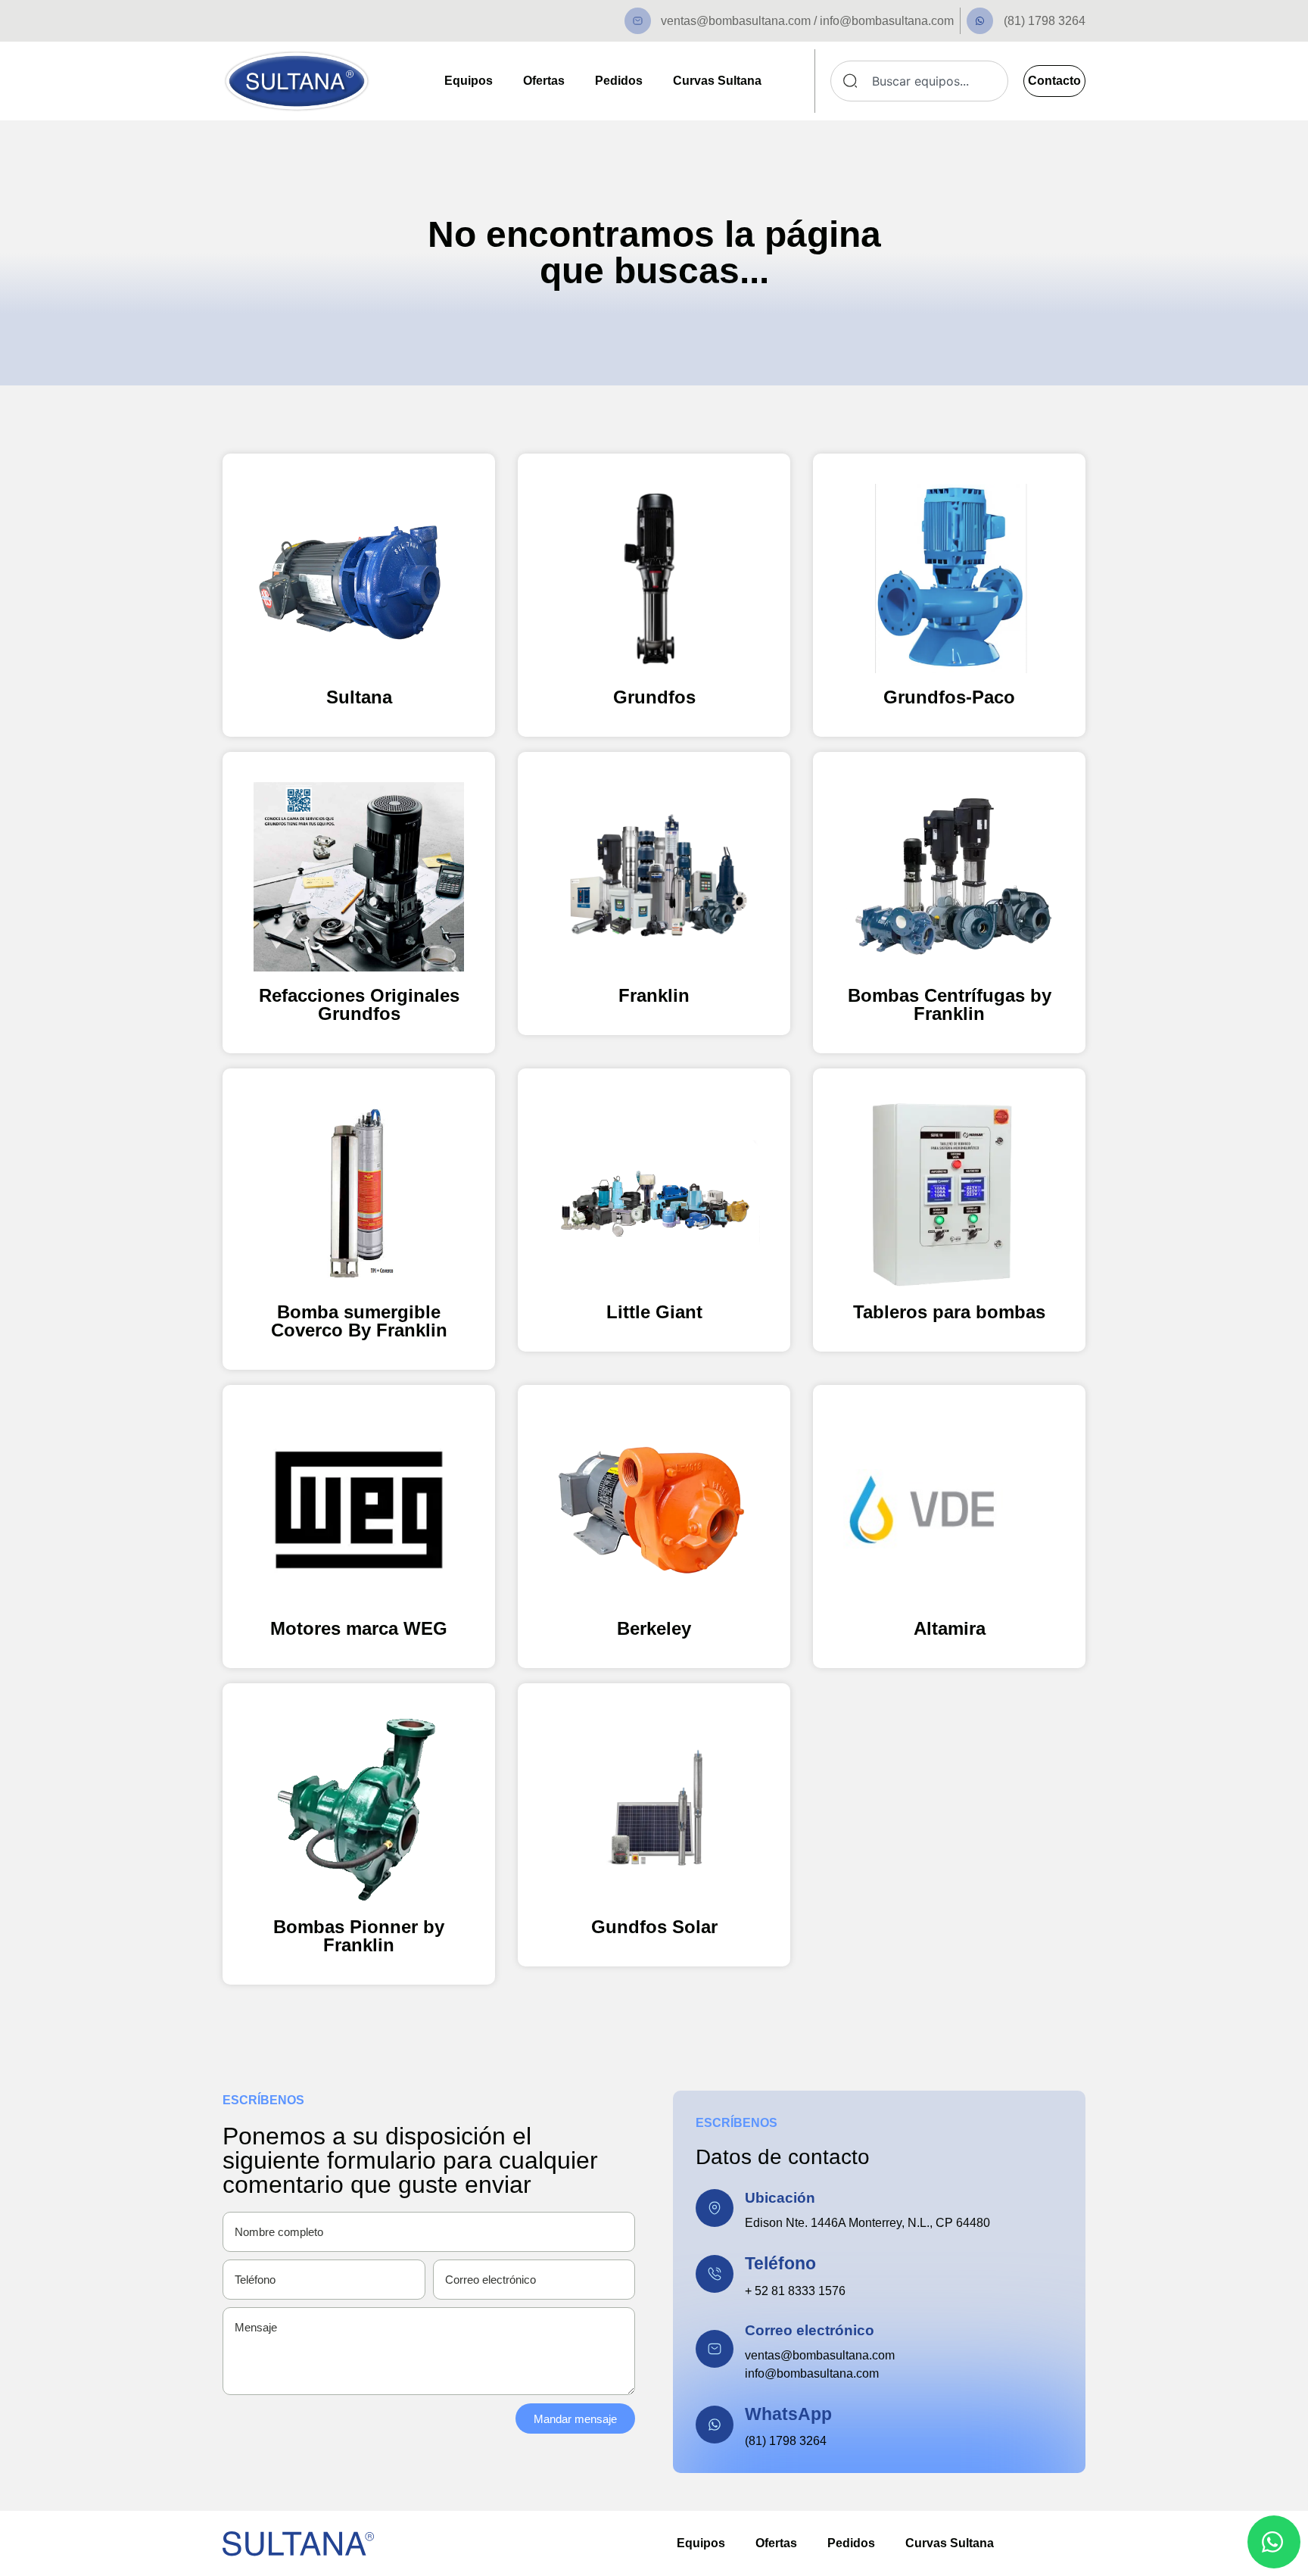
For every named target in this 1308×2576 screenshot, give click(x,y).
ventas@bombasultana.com (820, 2355)
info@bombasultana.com (812, 2373)
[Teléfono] (715, 2274)
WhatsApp (788, 2414)
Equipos (469, 81)
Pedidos (619, 81)
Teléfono (780, 2263)
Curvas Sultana (717, 81)
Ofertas (544, 81)
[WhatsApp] (715, 2425)
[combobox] (919, 81)
